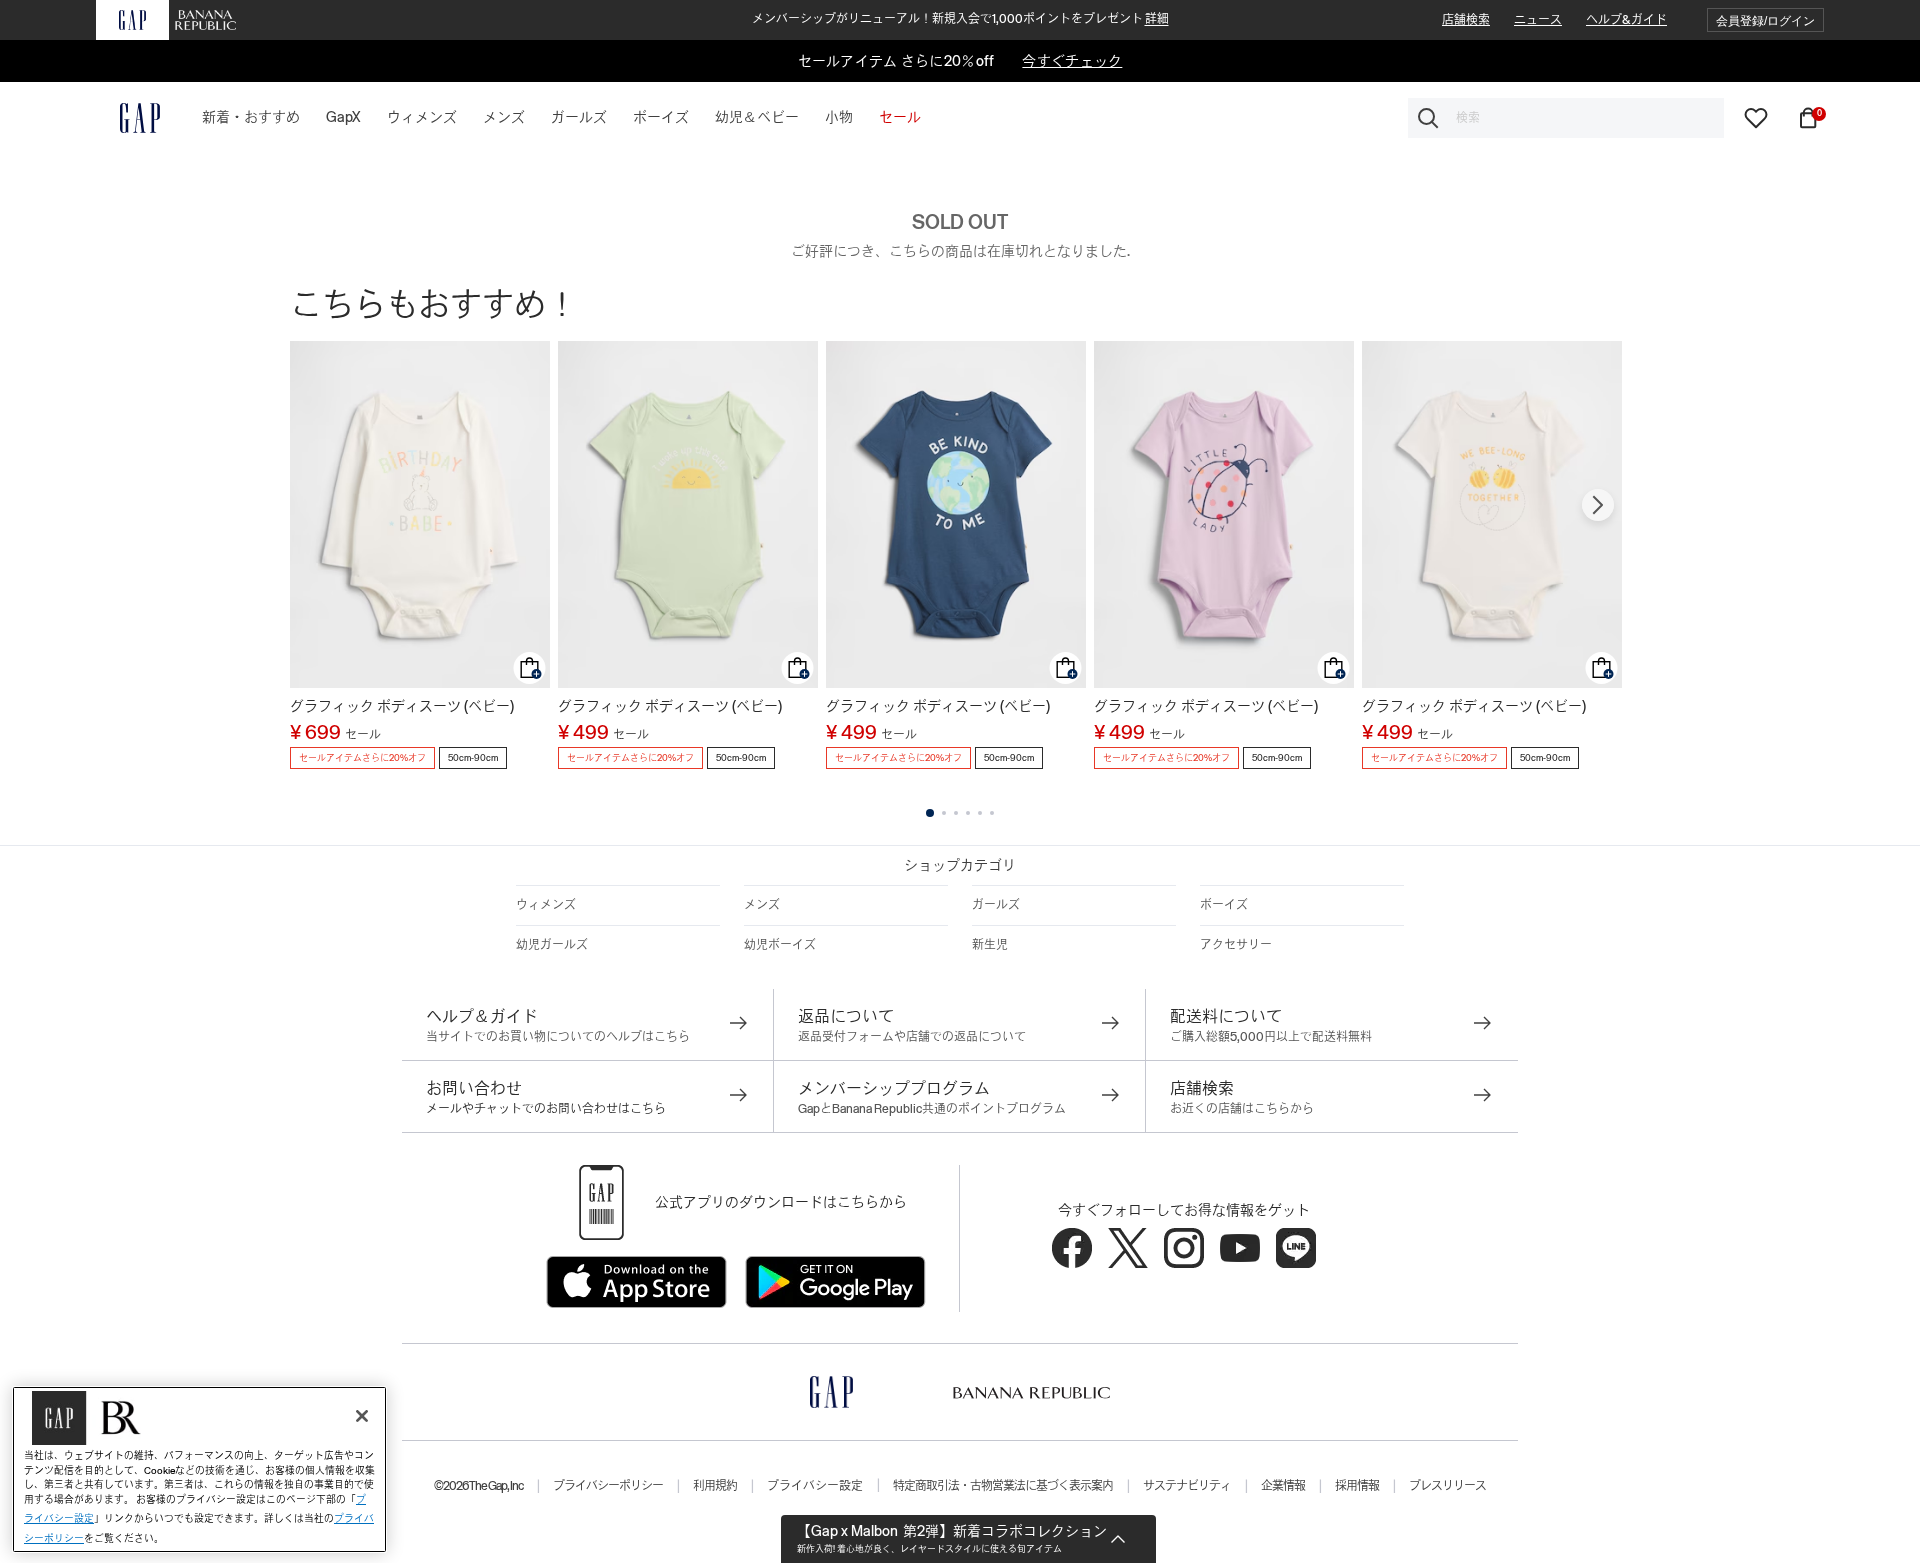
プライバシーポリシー (608, 1486)
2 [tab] (944, 813)
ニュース (1538, 20)
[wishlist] (1756, 117)
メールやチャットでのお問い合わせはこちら (546, 1109)
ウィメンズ (546, 905)
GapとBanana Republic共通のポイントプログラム (932, 1109)
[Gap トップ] (128, 118)
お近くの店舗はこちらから (1242, 1109)
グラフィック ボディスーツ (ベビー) (402, 706)
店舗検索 (1466, 20)
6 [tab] (992, 813)
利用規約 (715, 1486)
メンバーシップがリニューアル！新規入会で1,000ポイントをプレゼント (960, 19)
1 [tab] (930, 813)
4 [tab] (968, 813)
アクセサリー (1236, 945)
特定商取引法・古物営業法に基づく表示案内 (1003, 1486)
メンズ (762, 905)
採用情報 (1357, 1486)
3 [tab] (956, 813)
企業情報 (1283, 1486)
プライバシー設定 (815, 1486)
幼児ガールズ (552, 945)
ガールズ (996, 905)
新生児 (990, 945)
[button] (1765, 20)
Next (1598, 505)
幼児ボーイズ (780, 945)
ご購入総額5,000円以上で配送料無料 (1271, 1037)
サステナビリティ (1187, 1486)
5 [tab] (980, 813)
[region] (199, 1469)
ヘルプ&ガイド (1626, 20)
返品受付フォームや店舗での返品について (912, 1037)
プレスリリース (1447, 1486)
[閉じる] (362, 1416)
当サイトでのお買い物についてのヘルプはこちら (558, 1037)
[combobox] (1566, 118)
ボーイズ (1224, 905)
